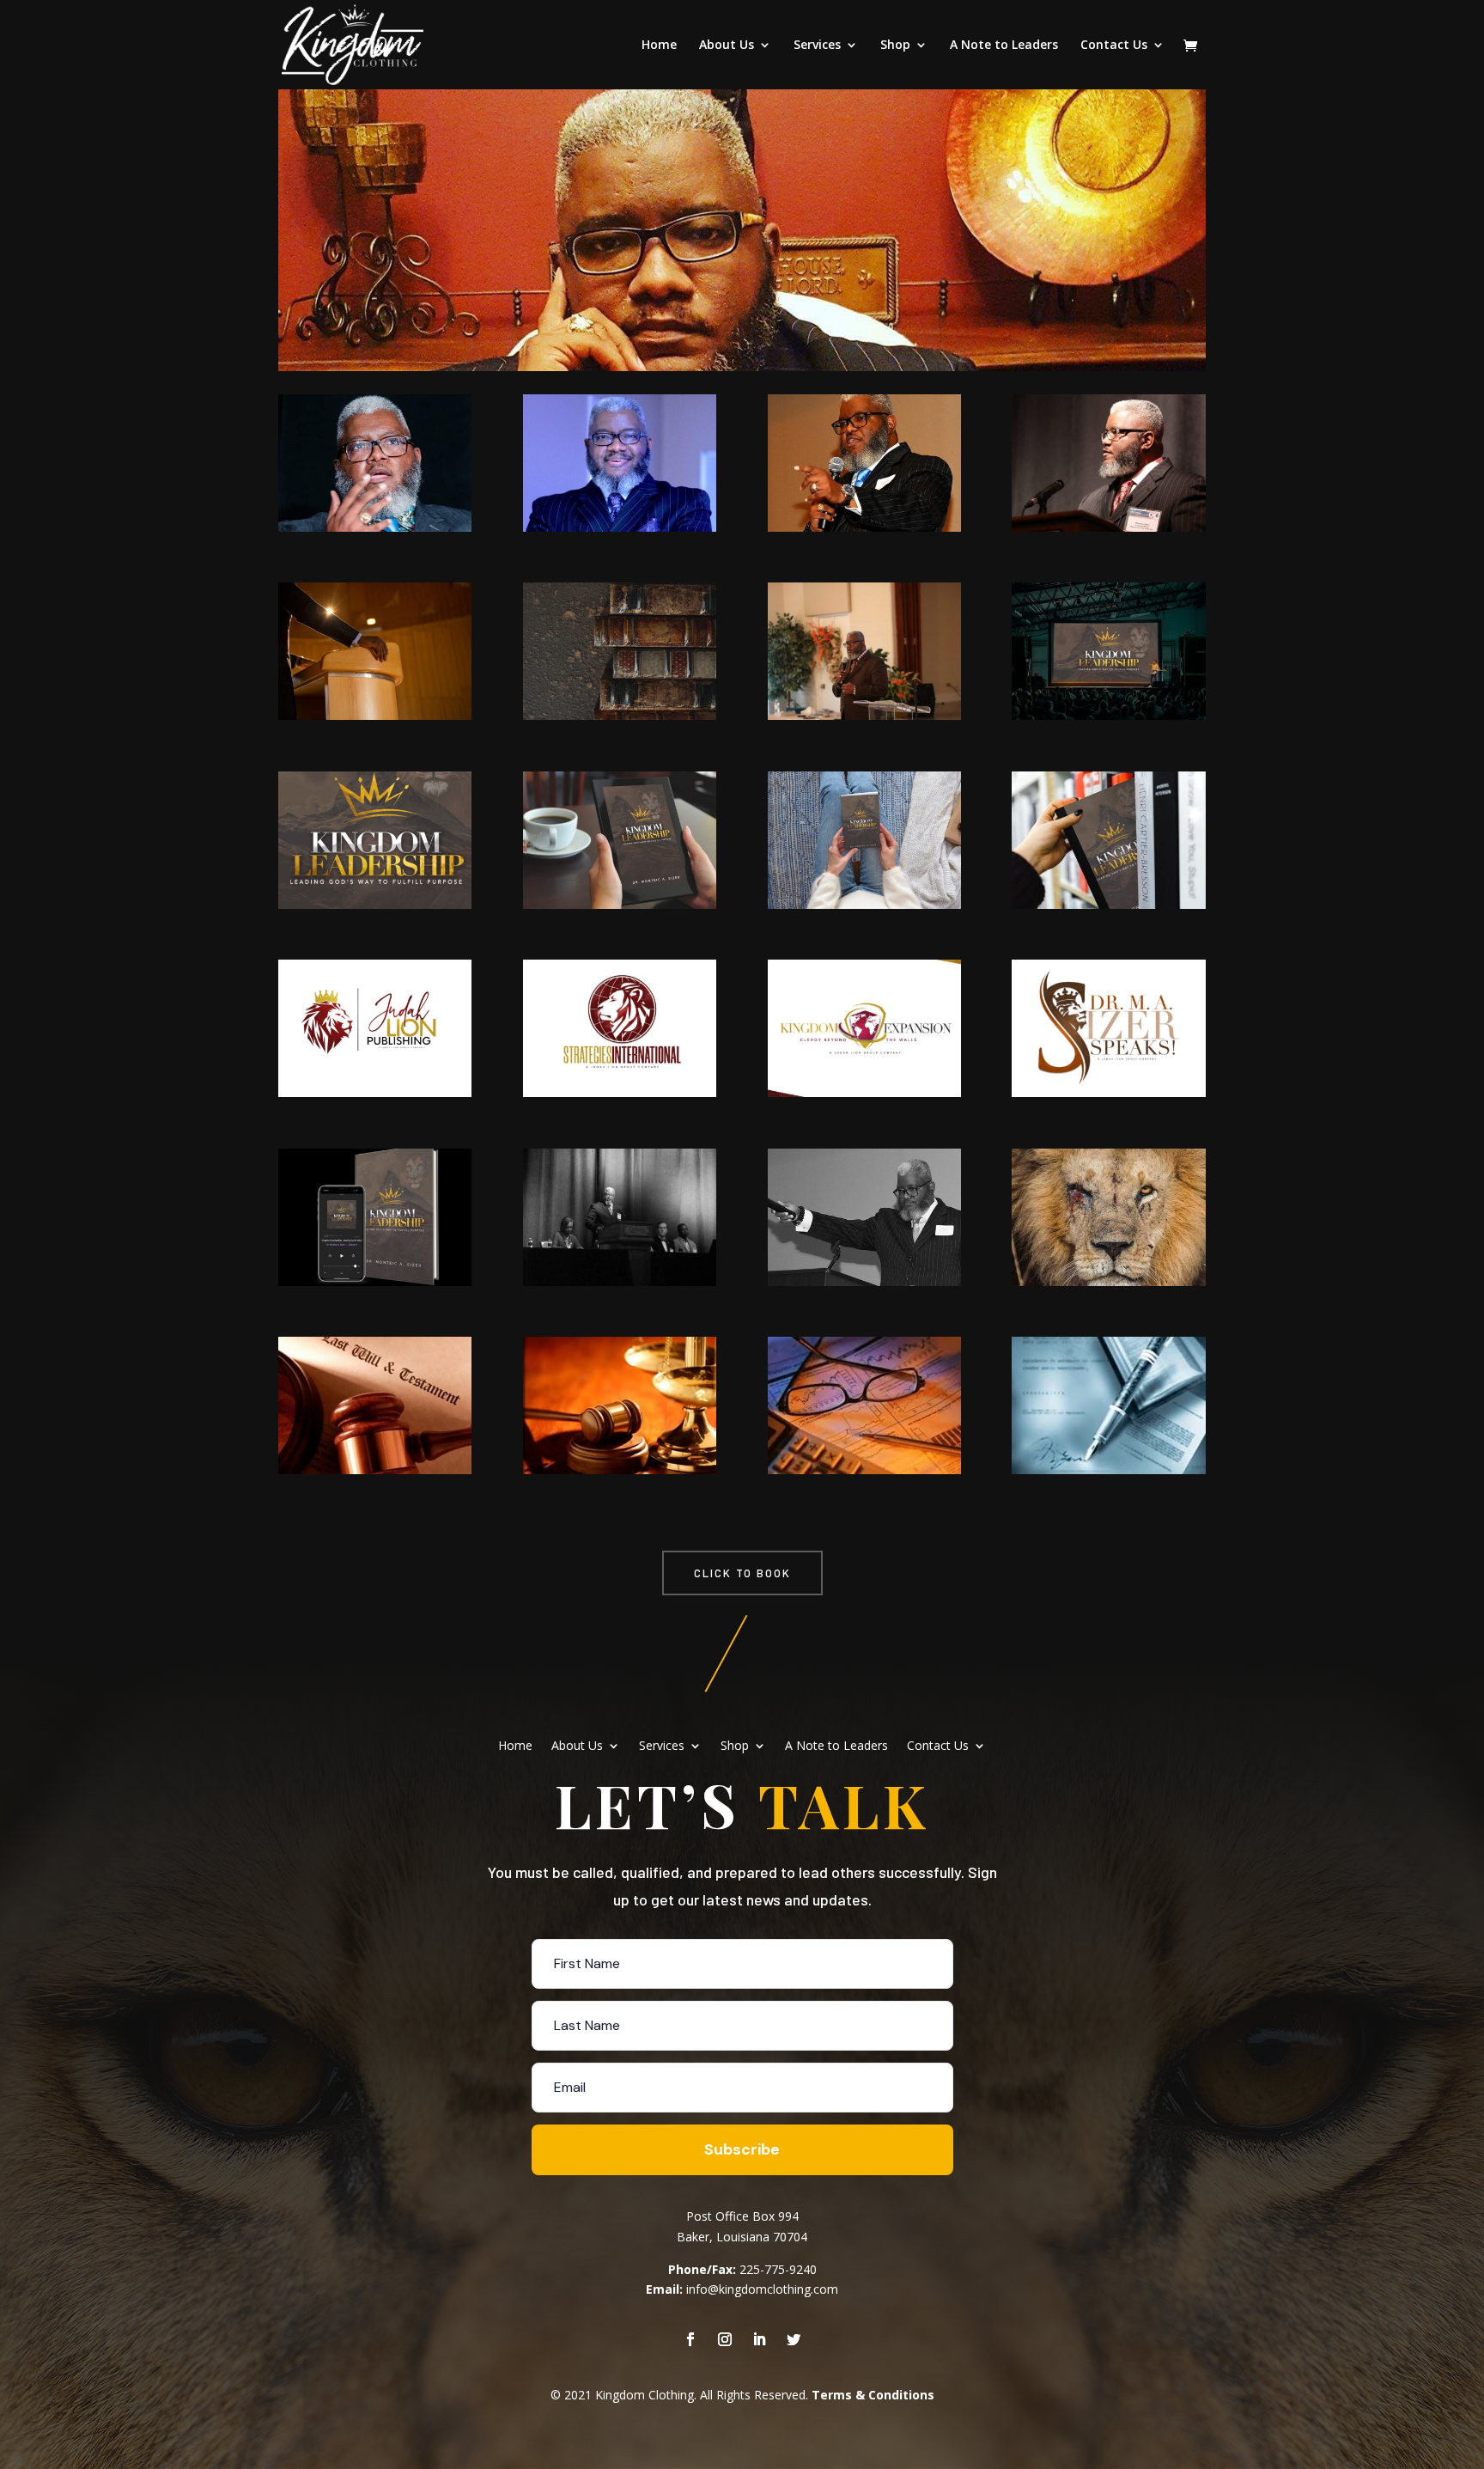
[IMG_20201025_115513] (1108, 904)
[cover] (375, 904)
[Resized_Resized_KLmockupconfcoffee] (620, 904)
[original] (1108, 1469)
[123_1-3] (375, 1092)
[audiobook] (375, 1281)
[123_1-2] (864, 715)
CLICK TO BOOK (742, 1573)
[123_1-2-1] (864, 1092)
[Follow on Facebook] (690, 2339)
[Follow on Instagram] (725, 2339)
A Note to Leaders (1004, 46)
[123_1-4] (620, 1092)
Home (659, 46)
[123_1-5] (864, 1469)
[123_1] (620, 527)
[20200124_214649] (864, 527)
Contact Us (1114, 46)
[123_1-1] (375, 527)
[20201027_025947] (1108, 1281)
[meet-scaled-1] (1108, 527)
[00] (864, 1281)
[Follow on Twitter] (794, 2339)
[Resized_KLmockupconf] (1108, 715)
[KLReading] (864, 904)
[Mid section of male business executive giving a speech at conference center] (375, 715)
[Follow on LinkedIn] (759, 2339)
